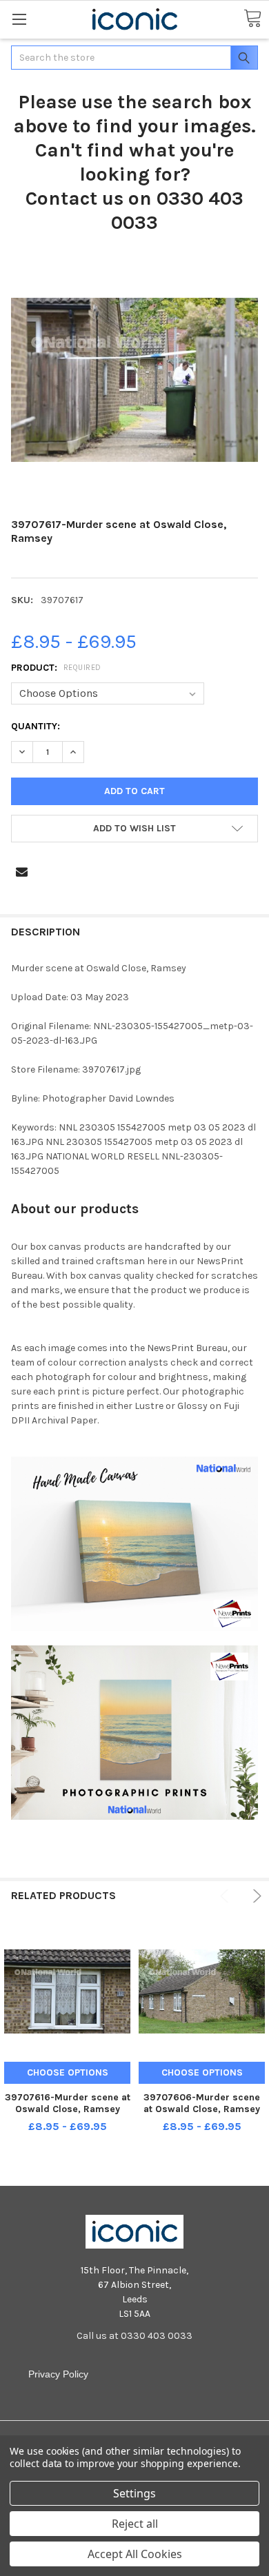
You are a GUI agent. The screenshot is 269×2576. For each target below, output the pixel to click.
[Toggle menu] (19, 19)
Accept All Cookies (135, 2554)
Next (255, 1896)
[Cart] (252, 19)
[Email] (22, 872)
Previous (227, 1896)
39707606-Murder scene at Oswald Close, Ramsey (202, 2103)
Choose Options (68, 2072)
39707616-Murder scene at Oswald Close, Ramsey (68, 2103)
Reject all (135, 2524)
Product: (56, 668)
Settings (134, 2493)
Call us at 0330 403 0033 (134, 2336)
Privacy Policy (58, 2374)
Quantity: (36, 726)
